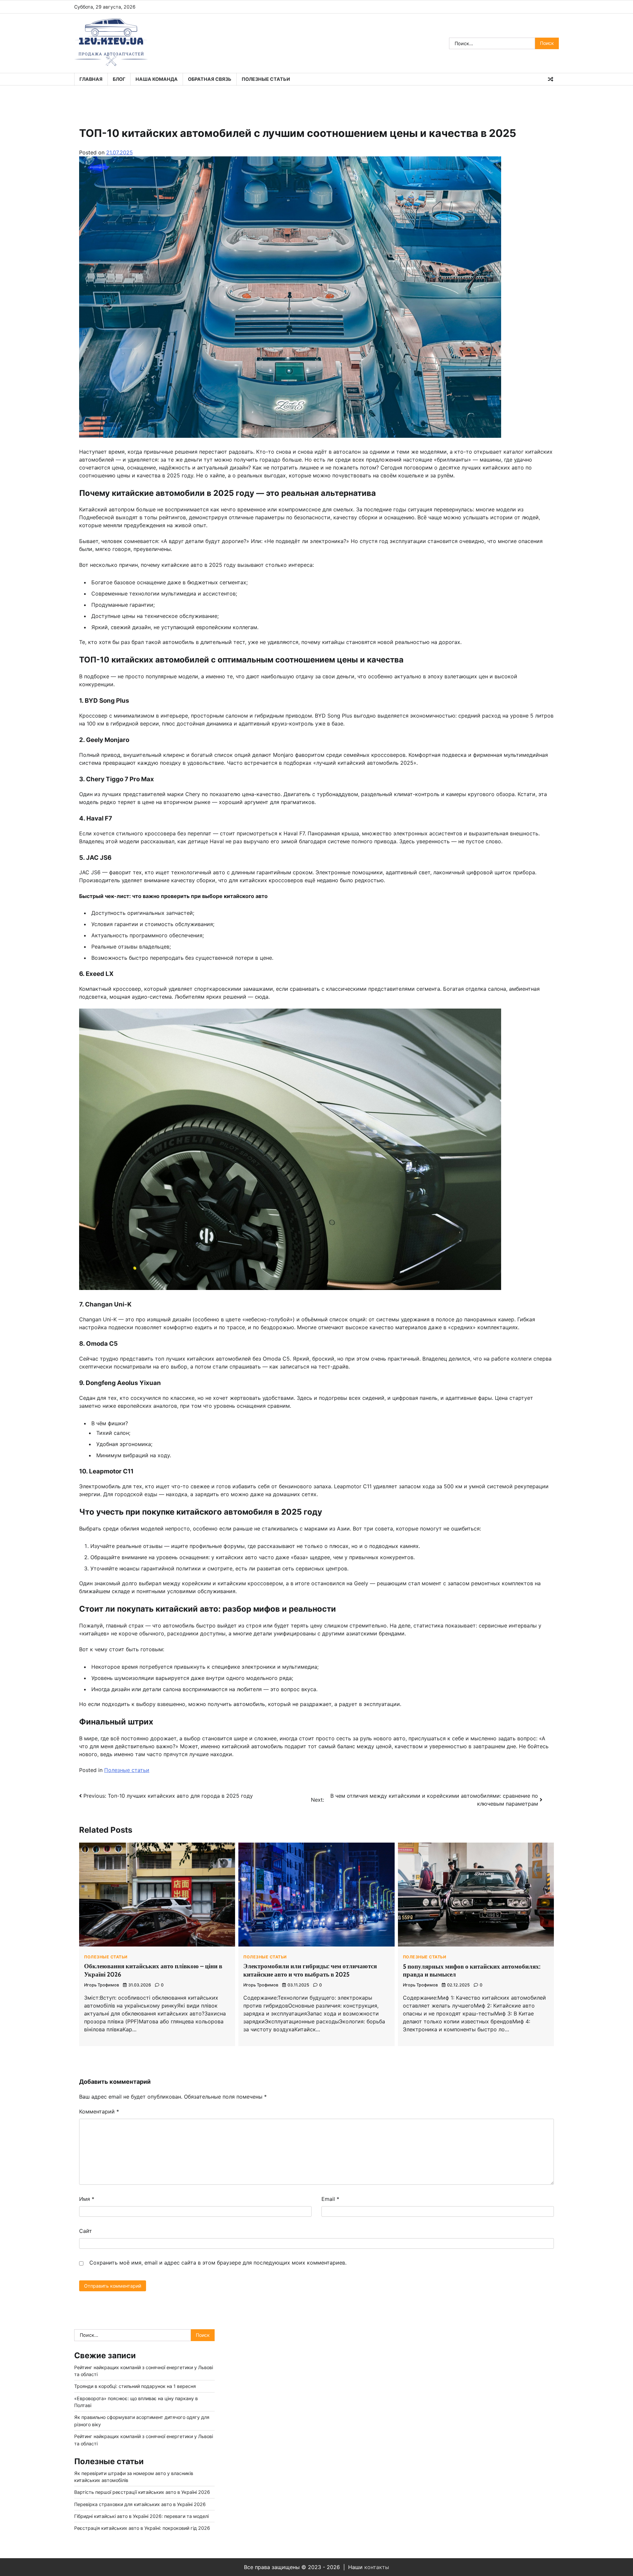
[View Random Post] (551, 79)
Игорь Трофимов (102, 1985)
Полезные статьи (266, 79)
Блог (119, 79)
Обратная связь (210, 79)
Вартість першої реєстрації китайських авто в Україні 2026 (142, 2492)
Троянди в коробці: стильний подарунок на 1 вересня (135, 2386)
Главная (91, 79)
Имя (87, 2199)
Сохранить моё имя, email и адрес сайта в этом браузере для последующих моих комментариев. (218, 2263)
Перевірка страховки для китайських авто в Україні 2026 (140, 2504)
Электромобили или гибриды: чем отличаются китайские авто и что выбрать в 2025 (310, 1970)
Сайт (86, 2231)
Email (330, 2199)
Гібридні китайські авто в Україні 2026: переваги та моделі (141, 2516)
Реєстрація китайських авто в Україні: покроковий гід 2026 (142, 2528)
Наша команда (157, 79)
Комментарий (99, 2111)
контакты (377, 2567)
